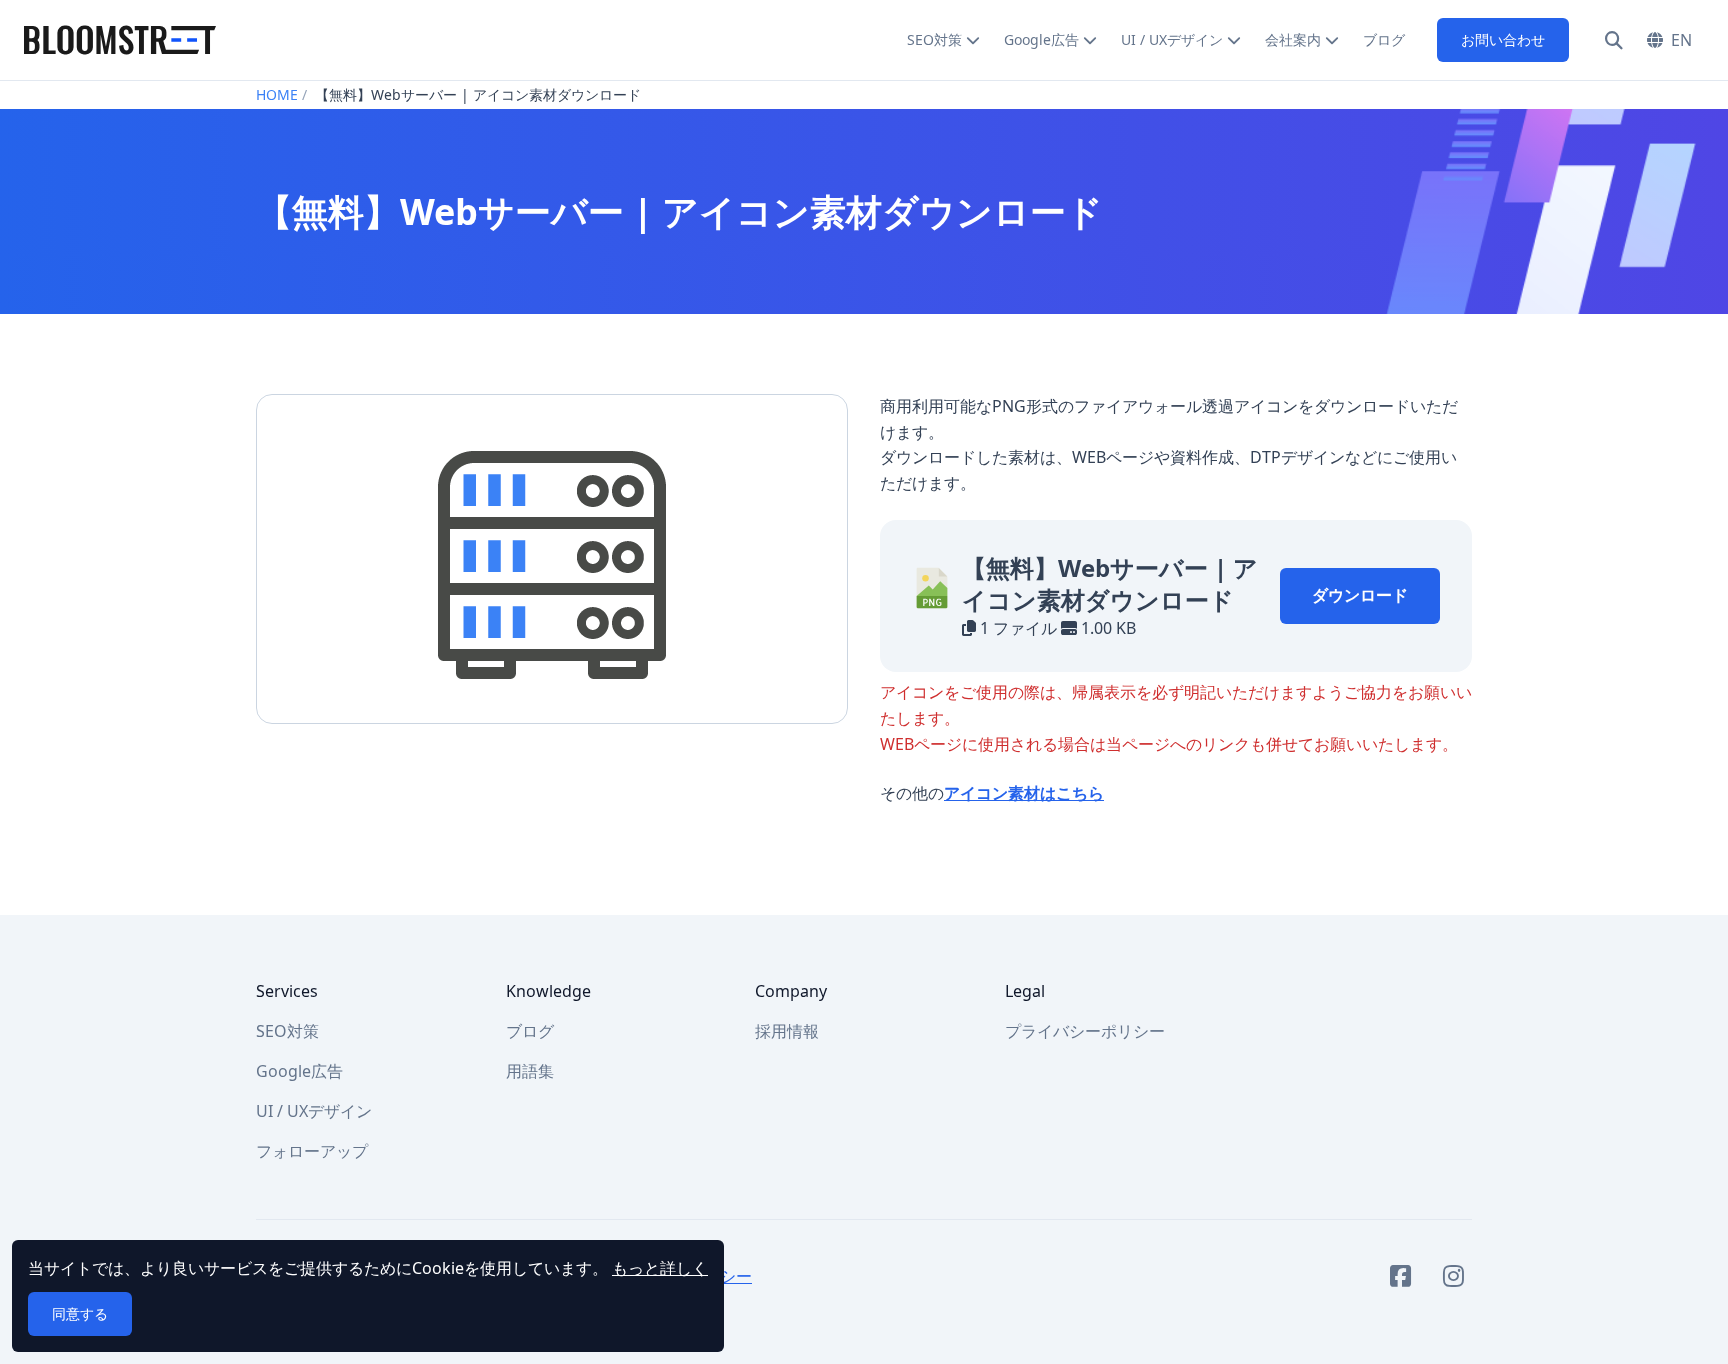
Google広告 (1041, 39)
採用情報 (787, 1031)
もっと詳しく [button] (660, 1268)
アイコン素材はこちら (1024, 793)
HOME (277, 94)
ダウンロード (1360, 595)
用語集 (530, 1071)
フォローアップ (312, 1151)
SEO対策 (934, 39)
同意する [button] (80, 1313)
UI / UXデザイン (1172, 39)
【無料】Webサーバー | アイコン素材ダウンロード (1110, 583)
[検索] (1614, 40)
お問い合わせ (1503, 39)
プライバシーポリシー (1085, 1031)
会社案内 (1293, 39)
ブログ (1384, 39)
